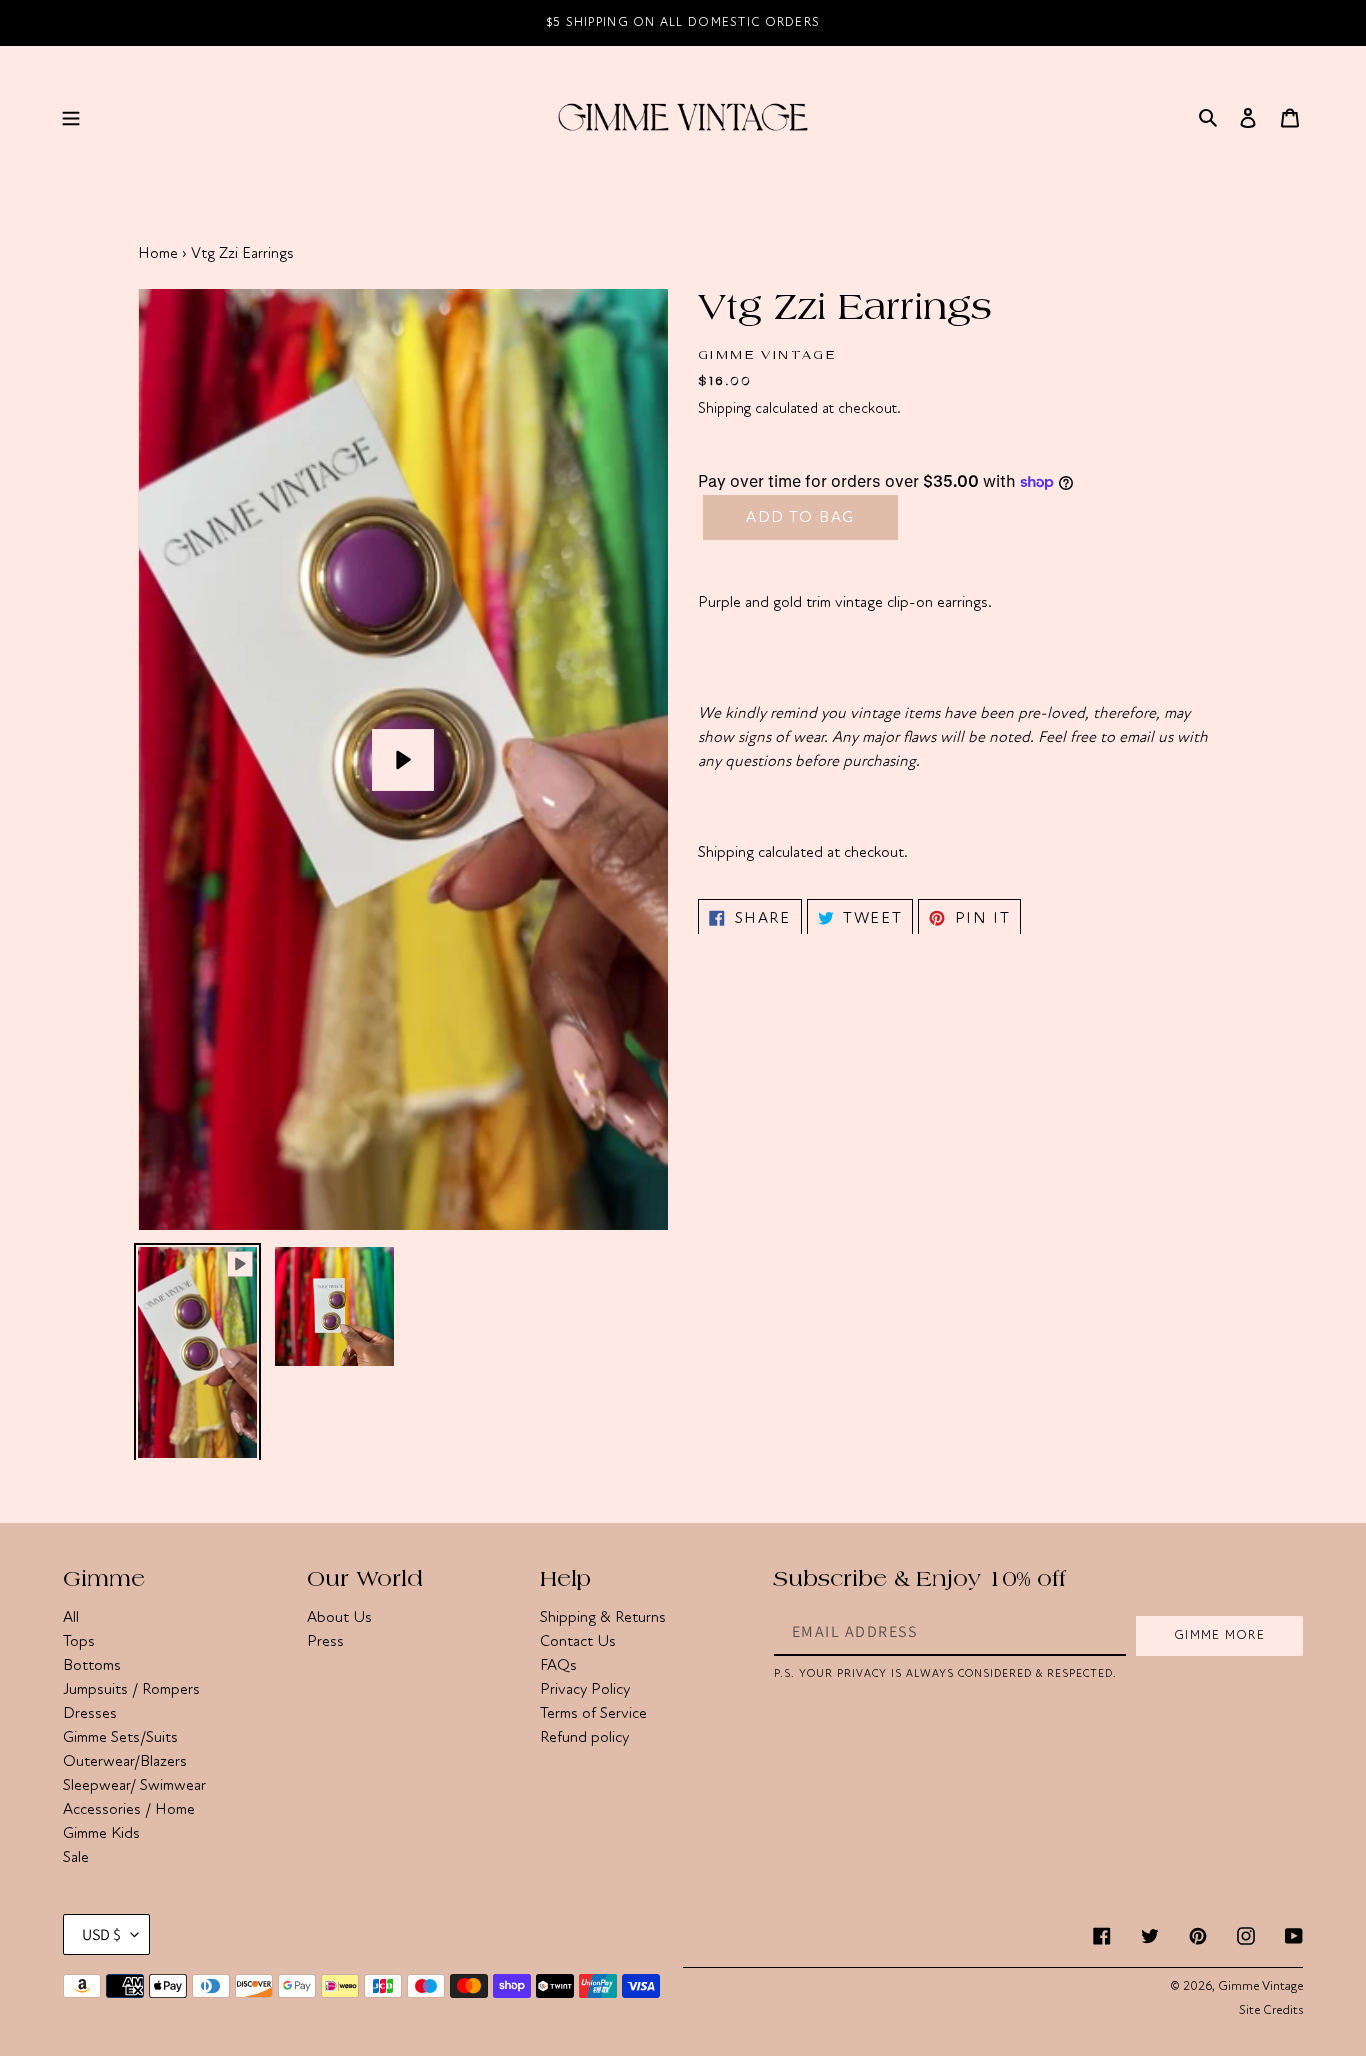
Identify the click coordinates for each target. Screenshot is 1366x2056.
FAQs (558, 1665)
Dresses (90, 1713)
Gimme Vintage (1260, 1986)
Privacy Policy (585, 1689)
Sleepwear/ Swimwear (134, 1785)
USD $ (101, 1934)
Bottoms (92, 1665)
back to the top (1237, 2030)
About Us (339, 1617)
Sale (76, 1857)
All (71, 1617)
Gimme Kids (101, 1833)
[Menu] (71, 116)
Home (158, 253)
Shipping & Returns (603, 1617)
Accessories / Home (129, 1809)
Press (325, 1641)
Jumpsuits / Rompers (131, 1689)
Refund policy (584, 1737)
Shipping (724, 408)
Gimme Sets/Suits (120, 1737)
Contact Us (578, 1641)
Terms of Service (593, 1713)
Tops (79, 1641)
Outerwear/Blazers (125, 1761)
